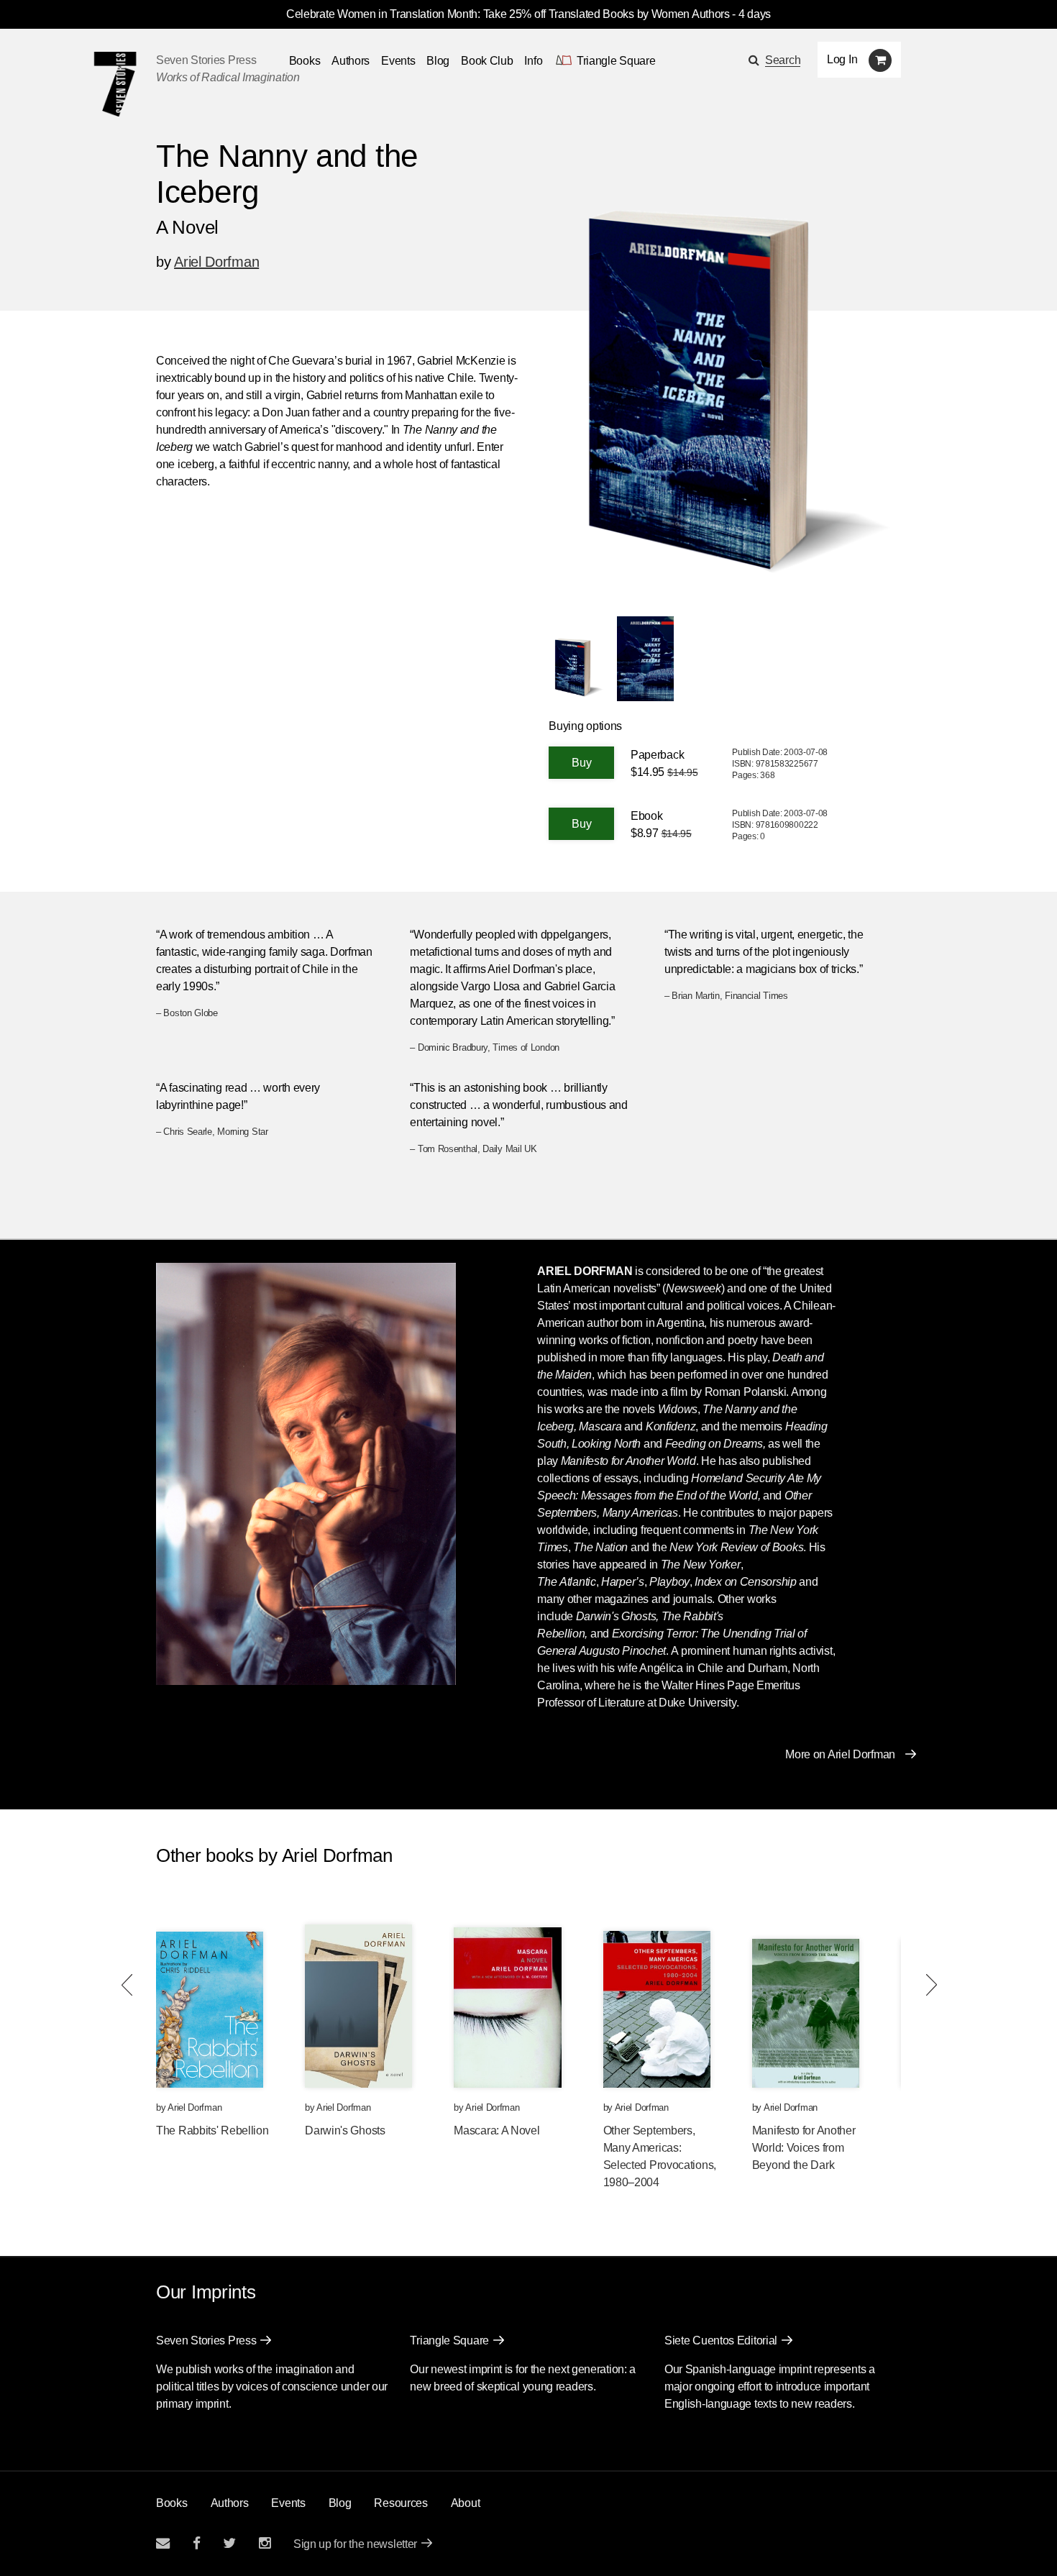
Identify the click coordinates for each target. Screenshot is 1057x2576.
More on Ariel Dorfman (840, 1754)
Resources (401, 2503)
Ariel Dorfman (216, 262)
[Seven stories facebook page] (197, 2543)
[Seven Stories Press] (115, 84)
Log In (842, 59)
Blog (438, 61)
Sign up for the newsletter (355, 2544)
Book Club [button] (487, 61)
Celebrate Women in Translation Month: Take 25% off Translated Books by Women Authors (508, 14)
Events (398, 61)
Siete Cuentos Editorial (721, 2340)
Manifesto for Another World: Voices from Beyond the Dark (804, 2148)
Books (172, 2503)
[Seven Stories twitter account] (229, 2543)
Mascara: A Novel (497, 2130)
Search (783, 60)
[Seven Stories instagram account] (265, 2543)
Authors (351, 61)
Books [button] (305, 61)
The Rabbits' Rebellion (212, 2130)
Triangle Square (449, 2340)
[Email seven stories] (163, 2543)
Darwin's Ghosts (345, 2130)
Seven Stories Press (206, 60)
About (466, 2503)
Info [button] (533, 61)
